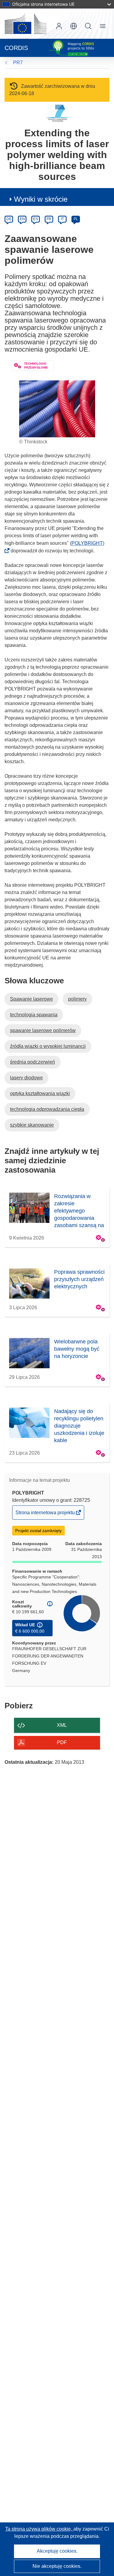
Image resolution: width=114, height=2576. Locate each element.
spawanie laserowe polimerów (43, 1030)
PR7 (18, 63)
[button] (74, 26)
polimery (77, 999)
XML (62, 1725)
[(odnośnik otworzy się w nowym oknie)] (26, 24)
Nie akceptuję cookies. (57, 2566)
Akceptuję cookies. (57, 2551)
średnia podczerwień (33, 1062)
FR (49, 219)
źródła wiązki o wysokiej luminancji (48, 1046)
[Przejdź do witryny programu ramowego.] (57, 113)
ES (36, 219)
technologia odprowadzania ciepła (47, 1109)
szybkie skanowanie (32, 1125)
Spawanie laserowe (31, 999)
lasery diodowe (26, 1078)
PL (76, 219)
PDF (62, 1742)
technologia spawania (34, 1015)
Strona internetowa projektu (46, 1515)
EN (22, 219)
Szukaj (88, 26)
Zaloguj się (59, 26)
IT (62, 219)
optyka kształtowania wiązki (40, 1093)
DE (9, 219)
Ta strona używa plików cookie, (39, 2529)
